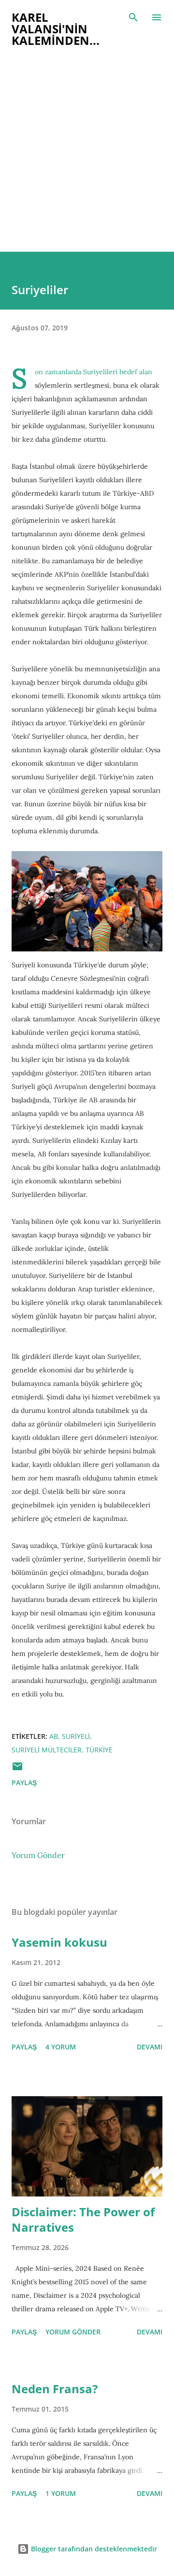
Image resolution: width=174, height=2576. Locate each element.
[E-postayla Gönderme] (17, 1769)
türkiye (99, 1750)
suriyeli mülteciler (47, 1750)
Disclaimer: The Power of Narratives (83, 2219)
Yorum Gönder (38, 1855)
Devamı (150, 2047)
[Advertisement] (87, 160)
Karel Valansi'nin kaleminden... (56, 29)
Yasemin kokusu (59, 1942)
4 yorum (61, 2047)
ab (54, 1736)
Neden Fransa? (55, 2389)
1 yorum (61, 2493)
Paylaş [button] (24, 1783)
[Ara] (133, 17)
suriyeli (76, 1736)
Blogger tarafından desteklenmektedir (93, 2549)
